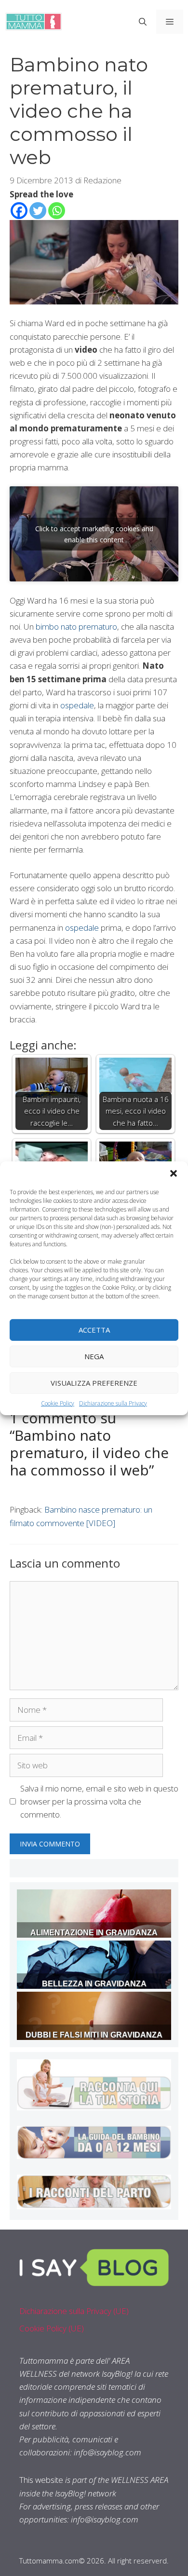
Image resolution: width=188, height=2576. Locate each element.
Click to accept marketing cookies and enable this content (94, 534)
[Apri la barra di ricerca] (143, 22)
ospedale (77, 705)
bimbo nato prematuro (76, 627)
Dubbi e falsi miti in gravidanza (94, 2035)
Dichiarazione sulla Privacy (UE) (74, 2311)
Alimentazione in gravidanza (94, 1933)
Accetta (94, 1330)
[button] (174, 1173)
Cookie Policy (58, 1403)
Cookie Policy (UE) (52, 2328)
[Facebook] (19, 211)
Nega (94, 1356)
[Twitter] (38, 211)
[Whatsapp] (57, 211)
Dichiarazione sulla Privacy (113, 1403)
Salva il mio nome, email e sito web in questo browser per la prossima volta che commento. (99, 1801)
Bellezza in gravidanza (94, 1984)
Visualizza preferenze (94, 1383)
